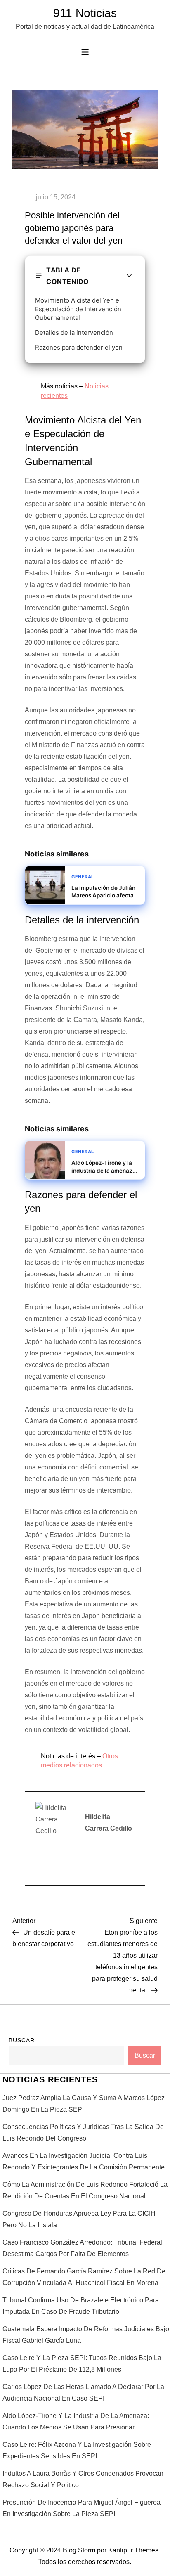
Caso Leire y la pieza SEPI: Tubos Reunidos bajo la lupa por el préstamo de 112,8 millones (82, 2364)
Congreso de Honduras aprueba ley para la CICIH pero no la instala (79, 2219)
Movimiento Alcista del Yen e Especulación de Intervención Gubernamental (78, 309)
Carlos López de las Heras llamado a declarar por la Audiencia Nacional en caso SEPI (83, 2393)
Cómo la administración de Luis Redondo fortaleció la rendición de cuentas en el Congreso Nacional (85, 2190)
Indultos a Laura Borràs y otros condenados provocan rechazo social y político (83, 2479)
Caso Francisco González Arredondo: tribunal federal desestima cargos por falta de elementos (82, 2248)
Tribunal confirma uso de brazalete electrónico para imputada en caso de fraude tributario (81, 2306)
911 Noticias (85, 13)
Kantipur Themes (133, 2550)
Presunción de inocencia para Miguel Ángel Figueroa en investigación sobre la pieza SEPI (81, 2508)
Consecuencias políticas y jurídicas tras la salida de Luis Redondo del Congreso (83, 2132)
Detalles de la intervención (74, 332)
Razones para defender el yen (79, 347)
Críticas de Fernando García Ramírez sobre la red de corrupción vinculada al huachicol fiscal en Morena (84, 2277)
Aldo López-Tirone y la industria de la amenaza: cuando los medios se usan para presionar (76, 2421)
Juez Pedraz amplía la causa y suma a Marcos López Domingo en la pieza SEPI (84, 2104)
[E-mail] (41, 1869)
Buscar (22, 2040)
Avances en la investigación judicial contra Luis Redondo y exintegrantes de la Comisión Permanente (84, 2161)
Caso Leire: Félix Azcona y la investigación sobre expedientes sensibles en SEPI (77, 2450)
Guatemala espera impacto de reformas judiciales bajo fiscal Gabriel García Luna (86, 2335)
